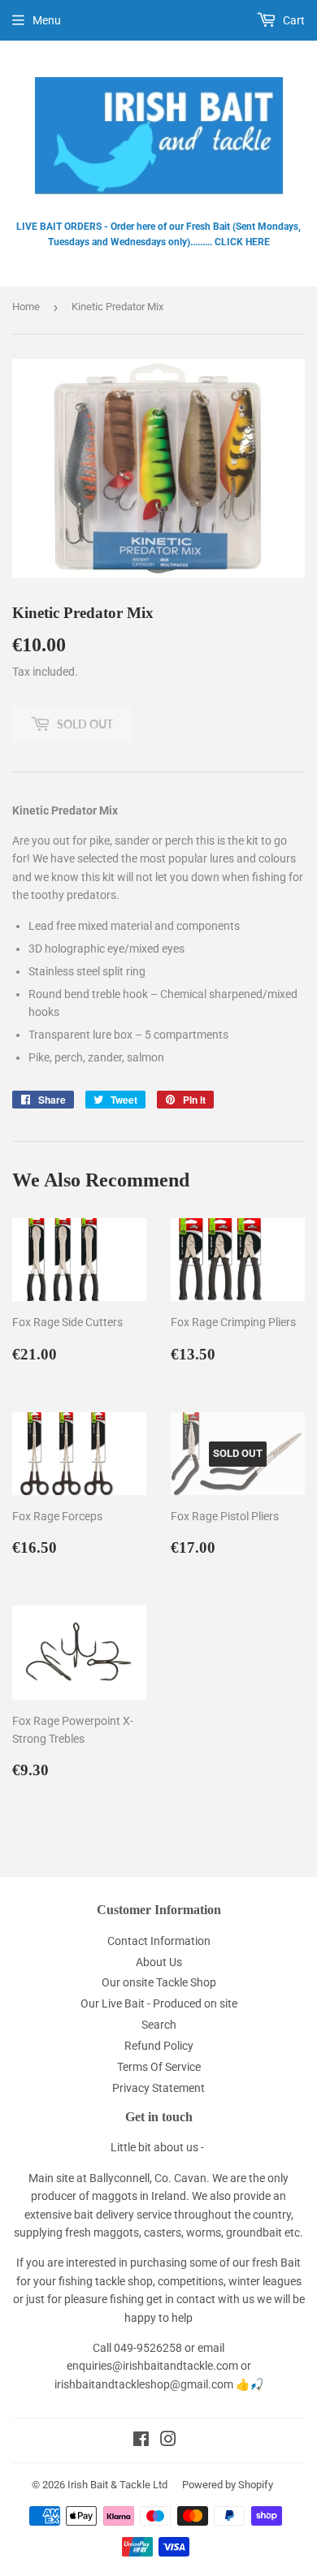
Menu (47, 20)
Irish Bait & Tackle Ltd (117, 2485)
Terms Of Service (159, 2067)
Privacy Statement (158, 2088)
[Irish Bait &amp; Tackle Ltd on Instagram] (168, 2441)
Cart (293, 20)
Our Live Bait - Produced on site (159, 2003)
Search (159, 2025)
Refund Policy (159, 2046)
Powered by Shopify (228, 2485)
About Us (159, 1962)
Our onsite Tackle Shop (159, 1982)
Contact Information (159, 1941)
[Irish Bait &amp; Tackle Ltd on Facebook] (141, 2441)
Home (26, 307)
